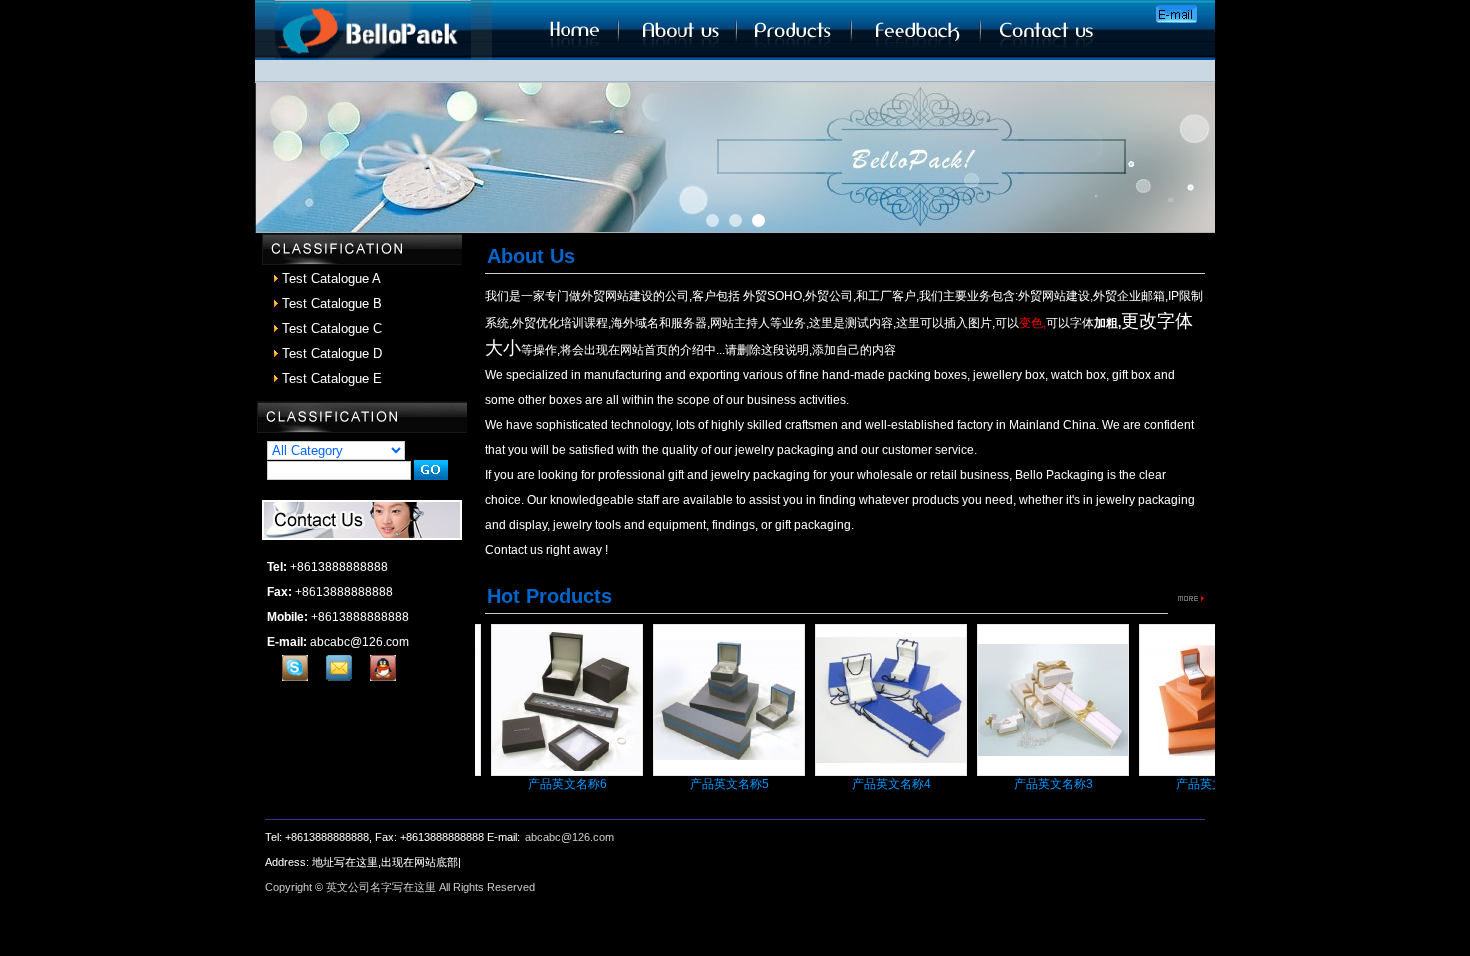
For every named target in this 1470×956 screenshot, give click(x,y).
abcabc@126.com (569, 837)
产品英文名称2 (1196, 784)
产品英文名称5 (710, 784)
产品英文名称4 (872, 784)
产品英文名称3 (1034, 784)
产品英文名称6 (548, 784)
